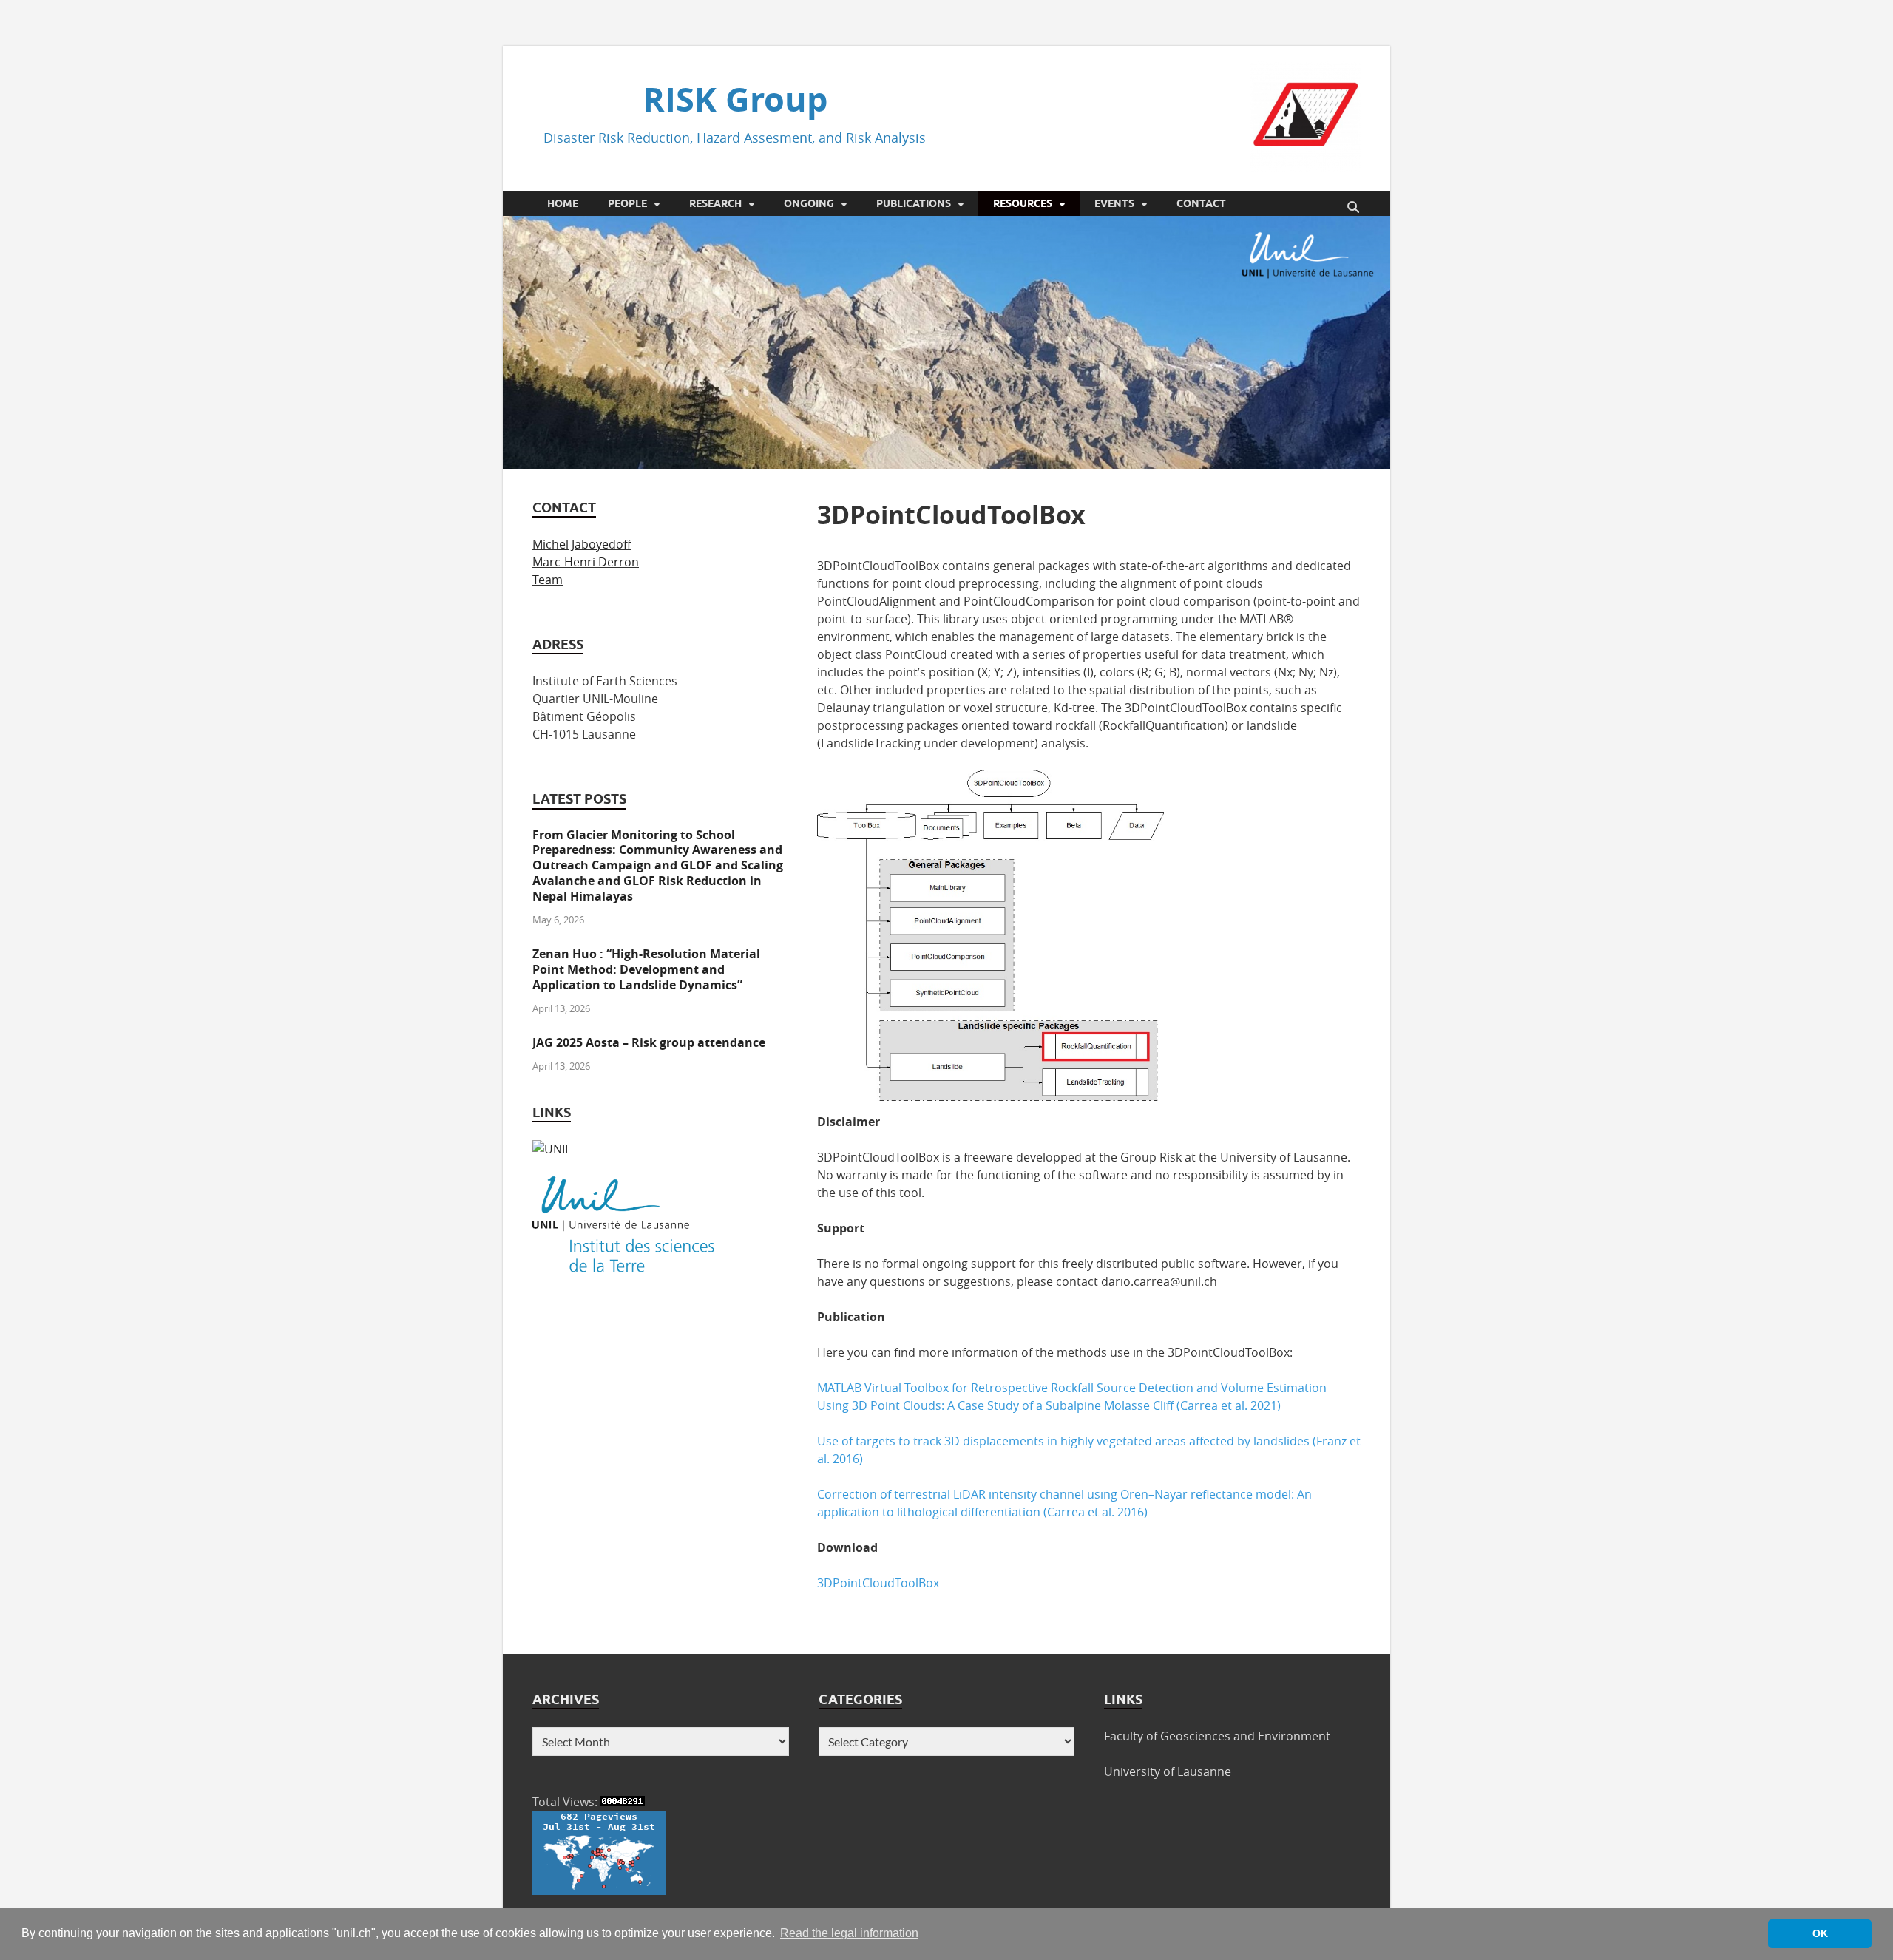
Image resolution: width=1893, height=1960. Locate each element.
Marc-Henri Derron (586, 562)
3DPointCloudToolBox (878, 1583)
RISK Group (735, 99)
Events (1114, 203)
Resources (1023, 203)
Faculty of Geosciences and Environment (1217, 1736)
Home (563, 203)
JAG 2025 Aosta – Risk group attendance (649, 1042)
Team (548, 580)
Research (715, 203)
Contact (1201, 203)
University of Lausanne (1168, 1771)
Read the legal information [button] (849, 1933)
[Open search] (1353, 208)
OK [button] (1820, 1933)
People (627, 203)
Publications (914, 203)
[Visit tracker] (599, 1891)
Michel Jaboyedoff (582, 544)
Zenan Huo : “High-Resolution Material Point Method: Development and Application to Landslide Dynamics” (646, 969)
